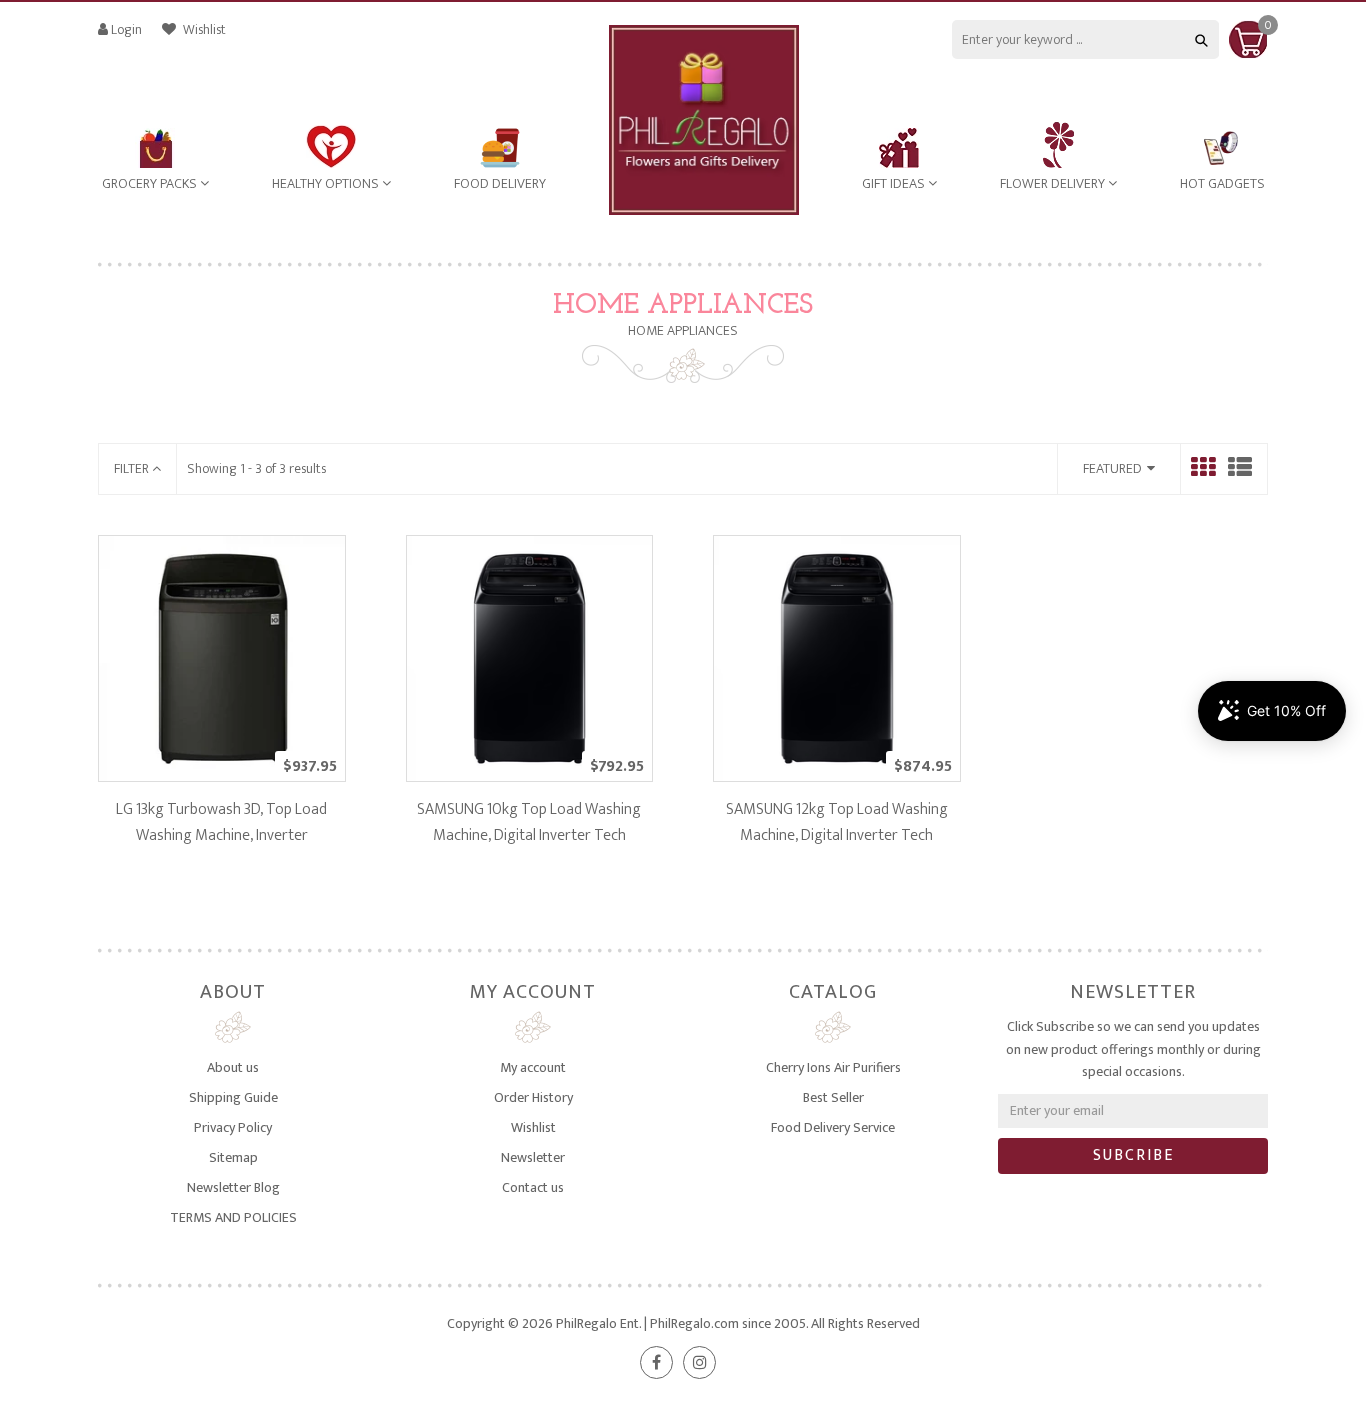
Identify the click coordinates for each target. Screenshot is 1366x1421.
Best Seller (833, 1097)
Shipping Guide (233, 1097)
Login (126, 29)
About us (233, 1067)
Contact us (533, 1187)
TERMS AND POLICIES (233, 1217)
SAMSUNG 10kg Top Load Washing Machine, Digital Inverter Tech (529, 822)
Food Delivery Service (833, 1127)
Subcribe (1133, 1155)
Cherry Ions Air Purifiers (833, 1067)
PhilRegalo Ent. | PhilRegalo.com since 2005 (681, 1323)
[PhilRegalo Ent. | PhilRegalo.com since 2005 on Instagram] (699, 1362)
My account (533, 1067)
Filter (133, 468)
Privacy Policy (233, 1127)
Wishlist (203, 29)
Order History (533, 1097)
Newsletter (533, 1157)
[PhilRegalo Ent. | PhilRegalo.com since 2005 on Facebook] (656, 1362)
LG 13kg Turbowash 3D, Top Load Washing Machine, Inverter (221, 822)
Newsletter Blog (233, 1187)
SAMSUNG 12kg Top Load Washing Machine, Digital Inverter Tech (837, 822)
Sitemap (233, 1157)
